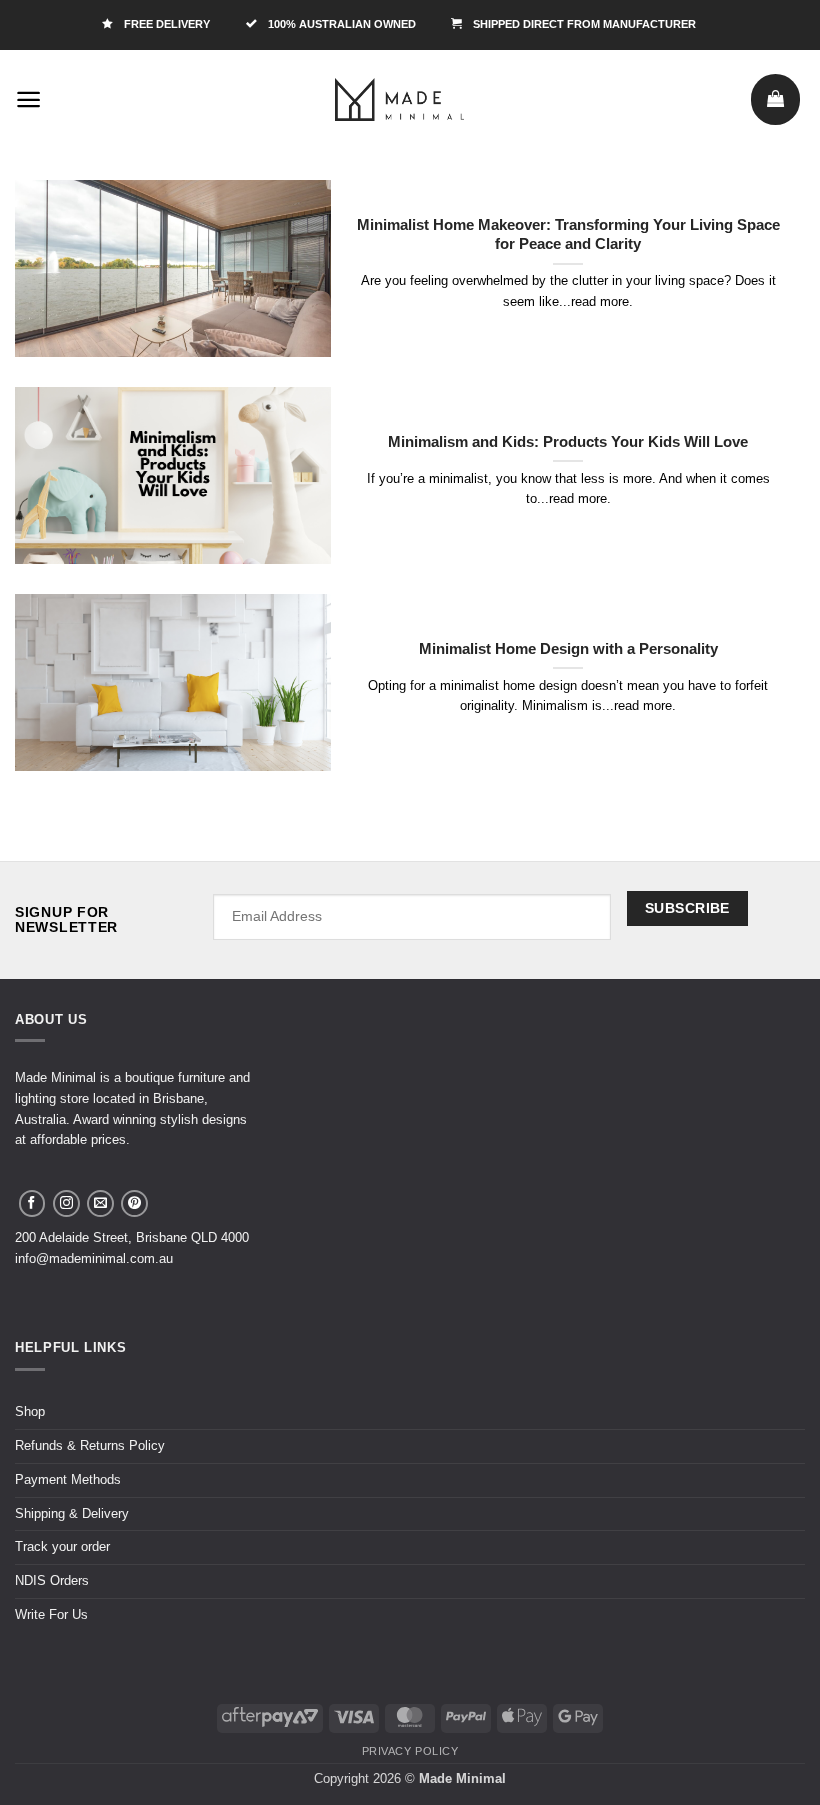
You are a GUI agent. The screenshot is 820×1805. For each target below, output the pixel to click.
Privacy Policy (410, 1751)
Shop (30, 1411)
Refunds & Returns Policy (90, 1445)
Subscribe (687, 908)
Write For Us (51, 1614)
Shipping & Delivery (72, 1513)
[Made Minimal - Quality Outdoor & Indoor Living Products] (400, 99)
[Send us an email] (100, 1203)
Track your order (62, 1546)
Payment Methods (68, 1479)
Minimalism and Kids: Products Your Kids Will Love (568, 442)
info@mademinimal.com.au (94, 1258)
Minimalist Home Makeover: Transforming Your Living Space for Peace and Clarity (568, 234)
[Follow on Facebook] (32, 1203)
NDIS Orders (52, 1580)
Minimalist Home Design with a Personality (568, 649)
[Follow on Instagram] (66, 1203)
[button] (29, 99)
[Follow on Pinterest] (134, 1203)
